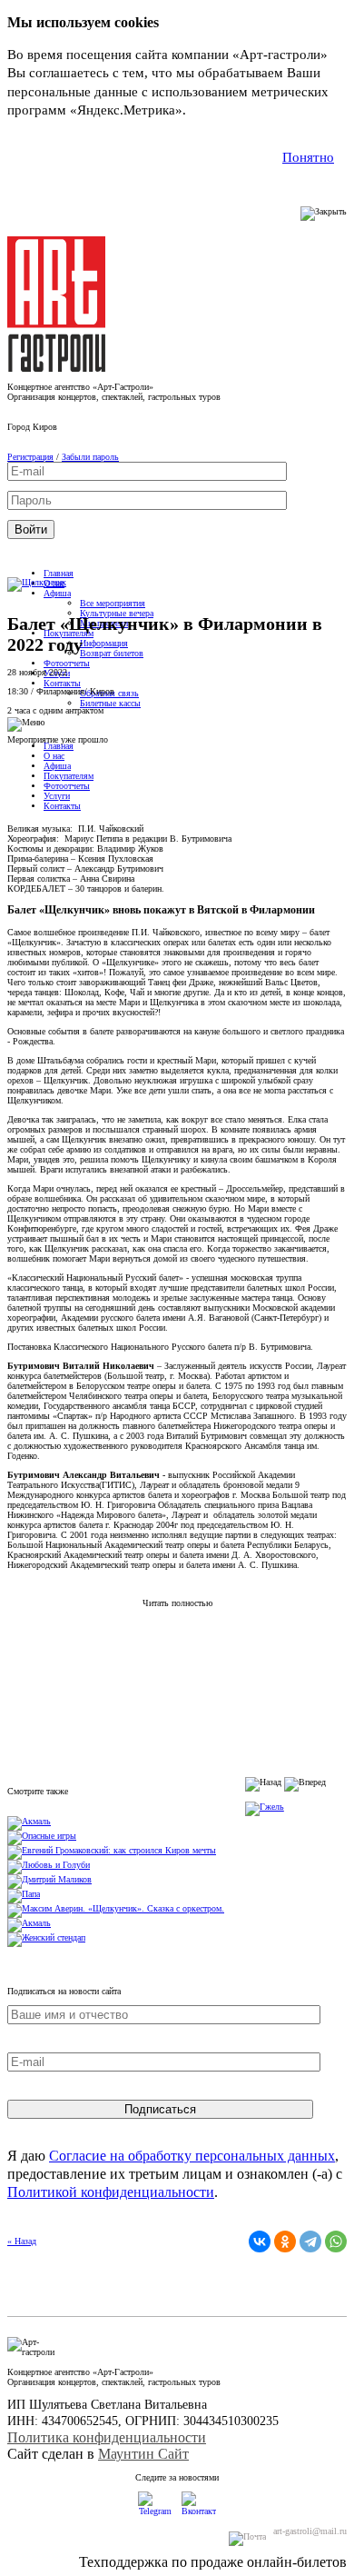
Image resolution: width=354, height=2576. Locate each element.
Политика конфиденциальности (107, 2437)
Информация (104, 643)
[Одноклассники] (285, 2242)
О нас (54, 756)
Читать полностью (177, 1603)
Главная (59, 573)
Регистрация (30, 457)
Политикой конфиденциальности (111, 2192)
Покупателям (69, 776)
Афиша (57, 593)
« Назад (22, 2241)
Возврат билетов (112, 653)
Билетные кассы (110, 703)
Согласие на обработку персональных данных (192, 2156)
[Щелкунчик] (37, 582)
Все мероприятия (113, 603)
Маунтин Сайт (143, 2454)
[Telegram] (310, 2242)
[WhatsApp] (336, 2242)
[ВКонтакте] (260, 2242)
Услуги (57, 796)
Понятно (308, 157)
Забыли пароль (90, 457)
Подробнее (223, 110)
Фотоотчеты (67, 663)
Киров (45, 427)
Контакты (62, 683)
